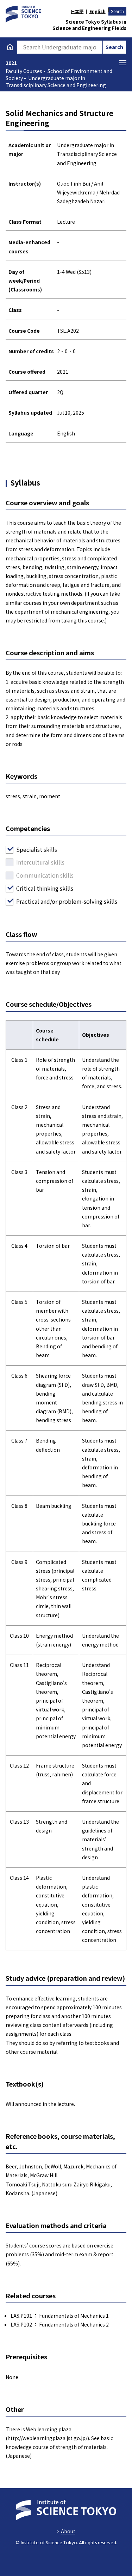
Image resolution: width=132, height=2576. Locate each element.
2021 (11, 63)
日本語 (77, 11)
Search (117, 11)
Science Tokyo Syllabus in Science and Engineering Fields (89, 25)
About (68, 2531)
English (97, 11)
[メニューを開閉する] (123, 63)
